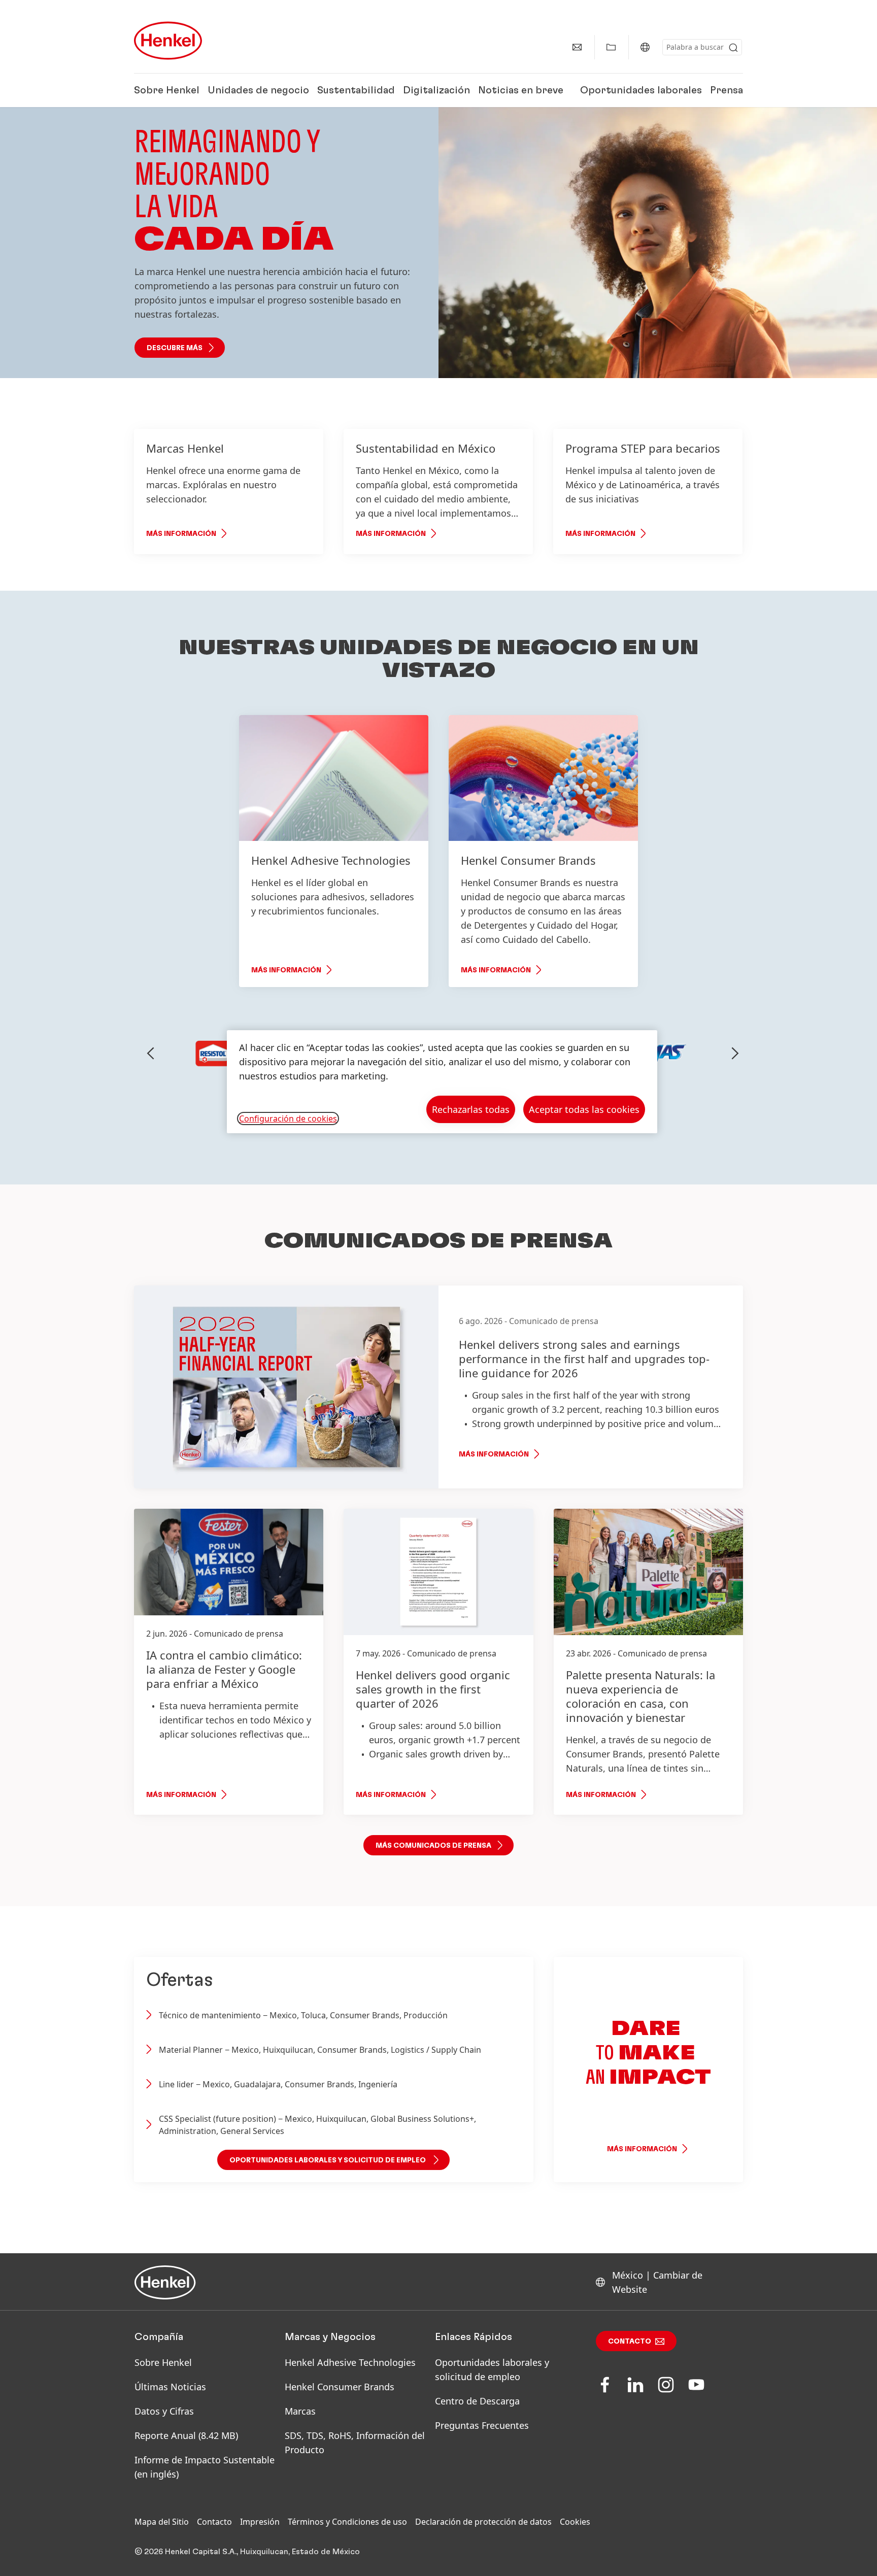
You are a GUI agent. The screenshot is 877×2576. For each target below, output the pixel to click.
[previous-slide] (151, 1054)
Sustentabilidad (356, 90)
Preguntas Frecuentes (482, 2425)
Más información (181, 534)
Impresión (260, 2522)
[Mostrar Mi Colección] (611, 47)
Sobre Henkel (167, 90)
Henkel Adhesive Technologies (350, 2362)
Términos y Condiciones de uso (347, 2522)
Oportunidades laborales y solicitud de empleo (492, 2369)
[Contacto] (577, 47)
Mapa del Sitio (162, 2522)
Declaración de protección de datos (483, 2522)
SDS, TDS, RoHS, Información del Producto (355, 2443)
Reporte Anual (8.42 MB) (186, 2435)
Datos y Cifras (164, 2411)
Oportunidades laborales (641, 90)
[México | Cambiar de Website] (645, 47)
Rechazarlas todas (471, 1109)
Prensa (727, 90)
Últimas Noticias (170, 2387)
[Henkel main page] (168, 41)
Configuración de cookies (288, 1118)
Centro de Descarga (477, 2401)
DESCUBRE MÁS (175, 348)
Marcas (300, 2411)
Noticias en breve (521, 90)
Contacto (630, 2342)
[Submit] (733, 48)
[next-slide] (735, 1054)
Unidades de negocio (258, 90)
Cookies (575, 2522)
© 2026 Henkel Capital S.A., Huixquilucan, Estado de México (247, 2552)
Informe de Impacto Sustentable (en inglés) (205, 2467)
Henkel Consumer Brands (340, 2387)
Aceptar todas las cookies (584, 1109)
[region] (442, 1082)
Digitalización (436, 90)
